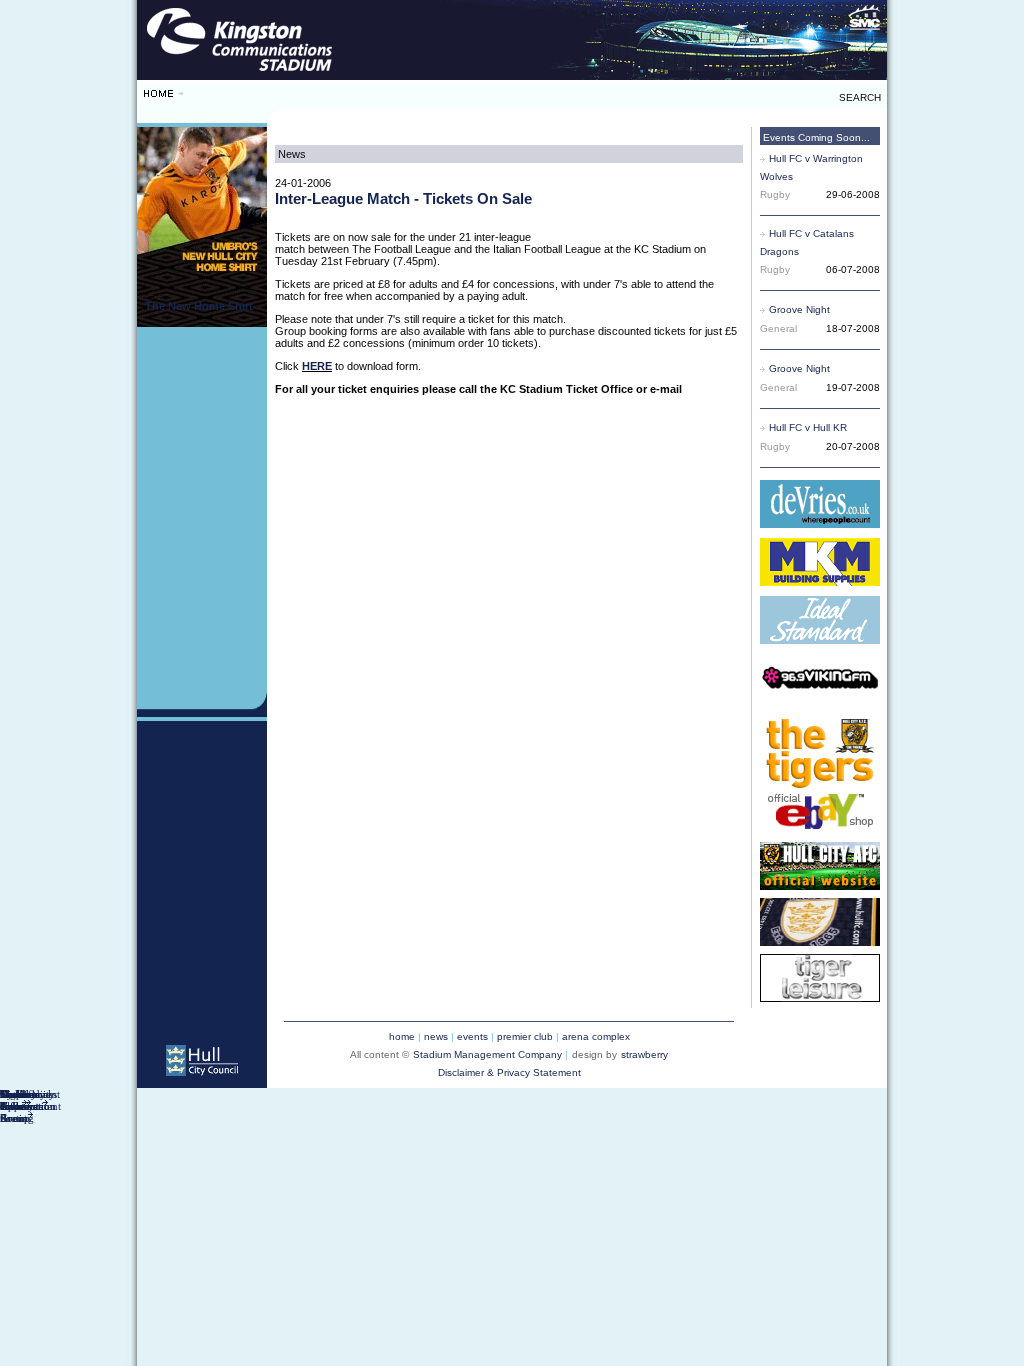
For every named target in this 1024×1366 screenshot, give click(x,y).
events (472, 1036)
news (436, 1036)
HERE (317, 366)
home (402, 1036)
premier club (525, 1036)
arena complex (596, 1036)
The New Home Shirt (199, 306)
